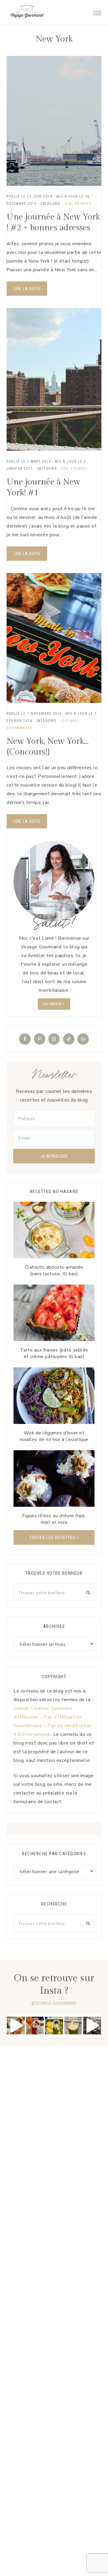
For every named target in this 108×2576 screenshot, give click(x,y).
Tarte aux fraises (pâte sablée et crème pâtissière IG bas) (54, 1353)
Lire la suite (27, 289)
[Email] (83, 1039)
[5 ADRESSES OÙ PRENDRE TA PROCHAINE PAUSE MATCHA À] (73, 2026)
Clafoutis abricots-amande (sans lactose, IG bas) (54, 1271)
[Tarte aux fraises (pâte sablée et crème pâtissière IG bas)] (54, 1313)
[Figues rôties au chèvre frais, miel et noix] (54, 1479)
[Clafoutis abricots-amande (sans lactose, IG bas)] (54, 1230)
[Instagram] (54, 1039)
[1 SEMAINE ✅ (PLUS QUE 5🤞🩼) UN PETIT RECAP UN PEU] (35, 2026)
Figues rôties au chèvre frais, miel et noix (54, 1519)
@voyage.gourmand (54, 2003)
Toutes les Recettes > (54, 1538)
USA (68, 204)
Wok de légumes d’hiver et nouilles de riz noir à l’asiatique (54, 1436)
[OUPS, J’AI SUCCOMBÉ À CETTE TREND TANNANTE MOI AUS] (54, 2026)
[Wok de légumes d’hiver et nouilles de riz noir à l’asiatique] (54, 1396)
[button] (97, 11)
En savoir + (54, 1004)
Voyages (83, 204)
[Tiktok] (69, 1039)
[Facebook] (25, 1039)
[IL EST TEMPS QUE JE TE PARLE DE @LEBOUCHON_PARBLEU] (16, 2026)
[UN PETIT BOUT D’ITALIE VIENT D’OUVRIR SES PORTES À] (92, 2026)
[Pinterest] (40, 1039)
